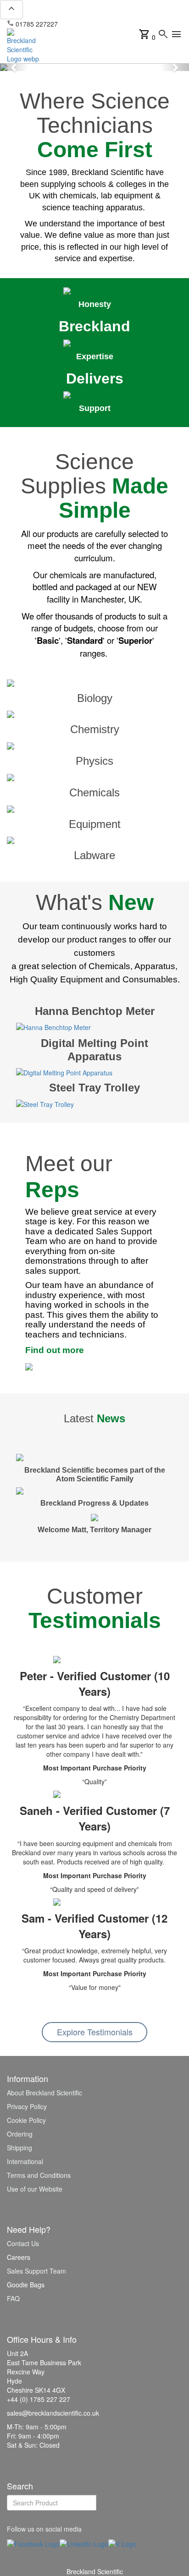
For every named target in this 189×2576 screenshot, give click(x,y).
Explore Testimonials (95, 2032)
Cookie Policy (26, 2120)
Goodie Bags (26, 2285)
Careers (19, 2257)
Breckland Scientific (95, 2571)
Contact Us (23, 2243)
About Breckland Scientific (44, 2093)
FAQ (13, 2298)
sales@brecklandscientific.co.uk (108, 24)
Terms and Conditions (39, 2175)
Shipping (19, 2148)
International (25, 2161)
